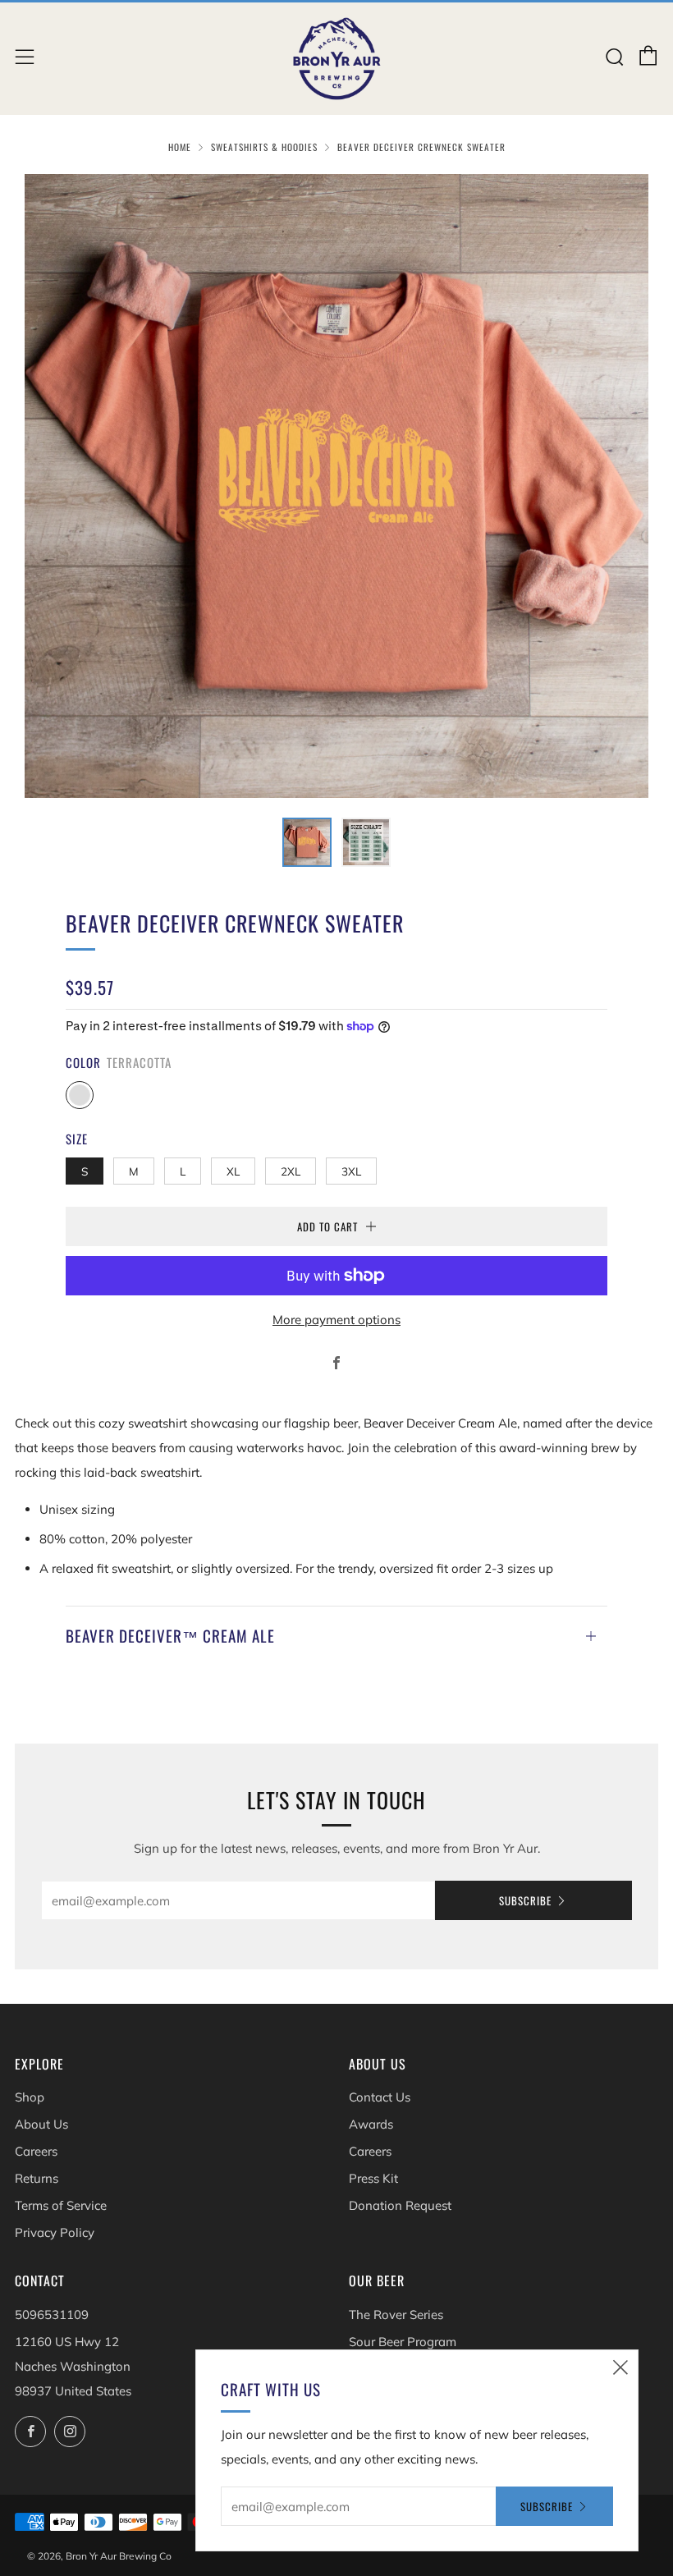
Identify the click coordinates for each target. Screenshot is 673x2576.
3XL (351, 1171)
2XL (291, 1171)
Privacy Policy (55, 2232)
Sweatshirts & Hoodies (264, 147)
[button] (307, 842)
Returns (37, 2178)
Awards (371, 2124)
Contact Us (380, 2097)
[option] (336, 486)
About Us (41, 2124)
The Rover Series (396, 2315)
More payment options (336, 1320)
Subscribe (525, 1900)
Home (180, 147)
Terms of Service (61, 2205)
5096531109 (52, 2315)
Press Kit (373, 2178)
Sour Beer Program (403, 2342)
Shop (30, 2097)
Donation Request (400, 2205)
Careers (36, 2151)
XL (233, 1171)
